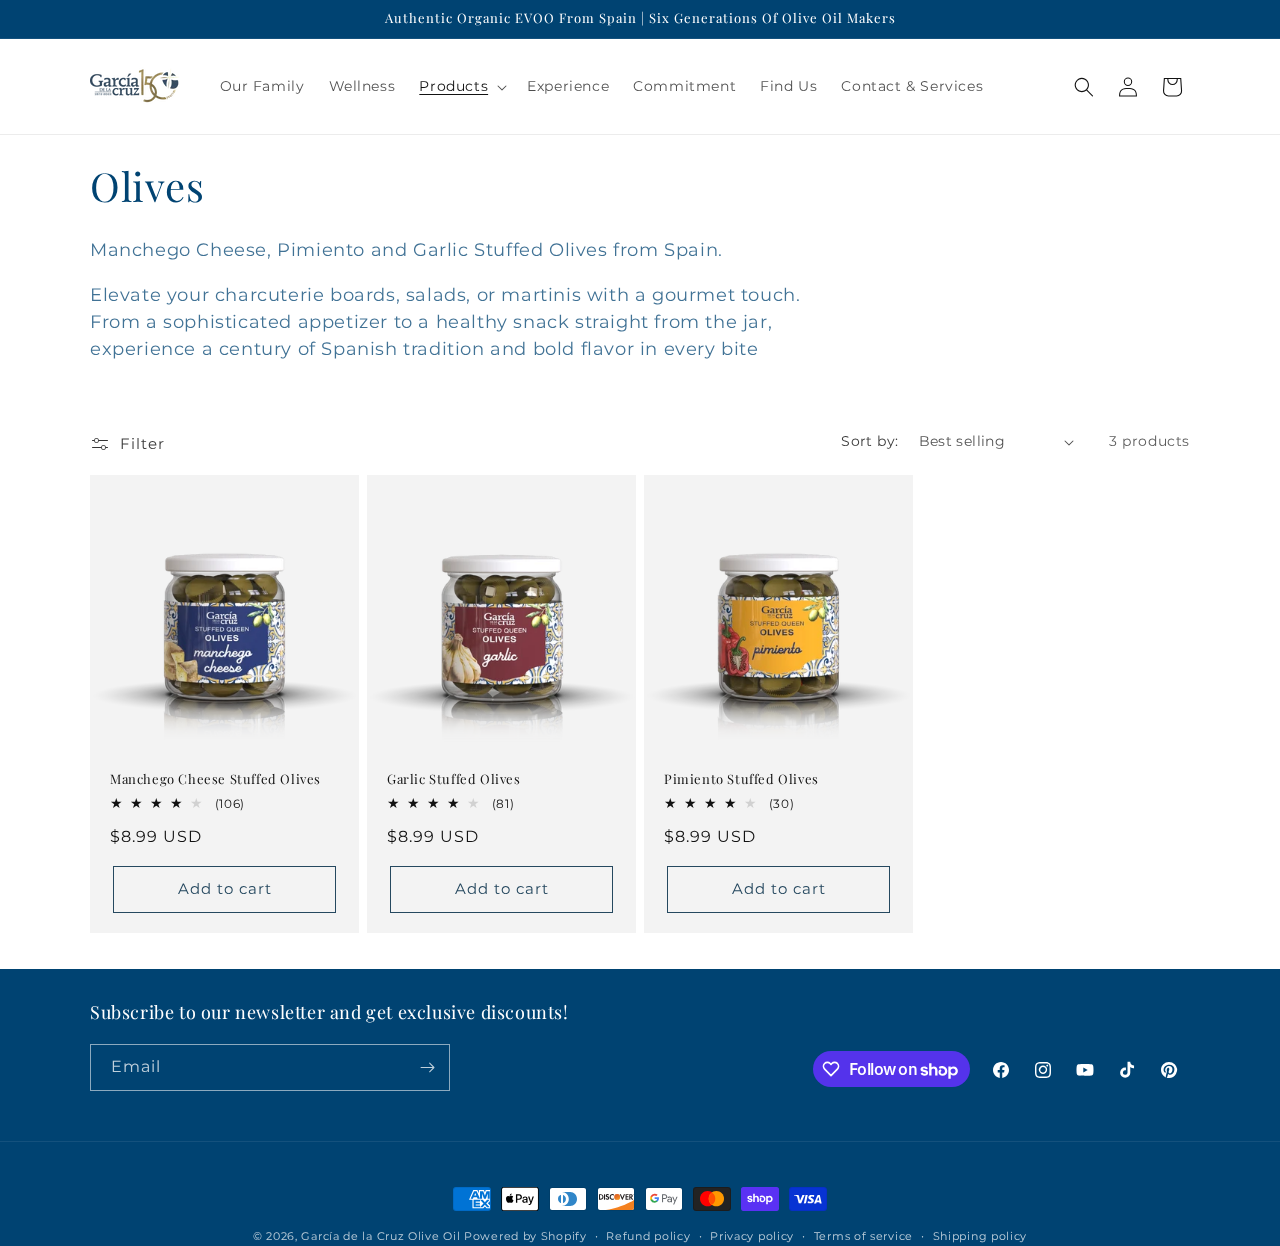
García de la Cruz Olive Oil (380, 1236)
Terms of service (863, 1236)
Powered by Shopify (525, 1236)
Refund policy (648, 1236)
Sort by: (869, 441)
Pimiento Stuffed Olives (741, 779)
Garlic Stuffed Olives (454, 779)
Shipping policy (980, 1236)
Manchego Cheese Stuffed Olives (215, 779)
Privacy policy (752, 1236)
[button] (461, 86)
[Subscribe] (427, 1067)
